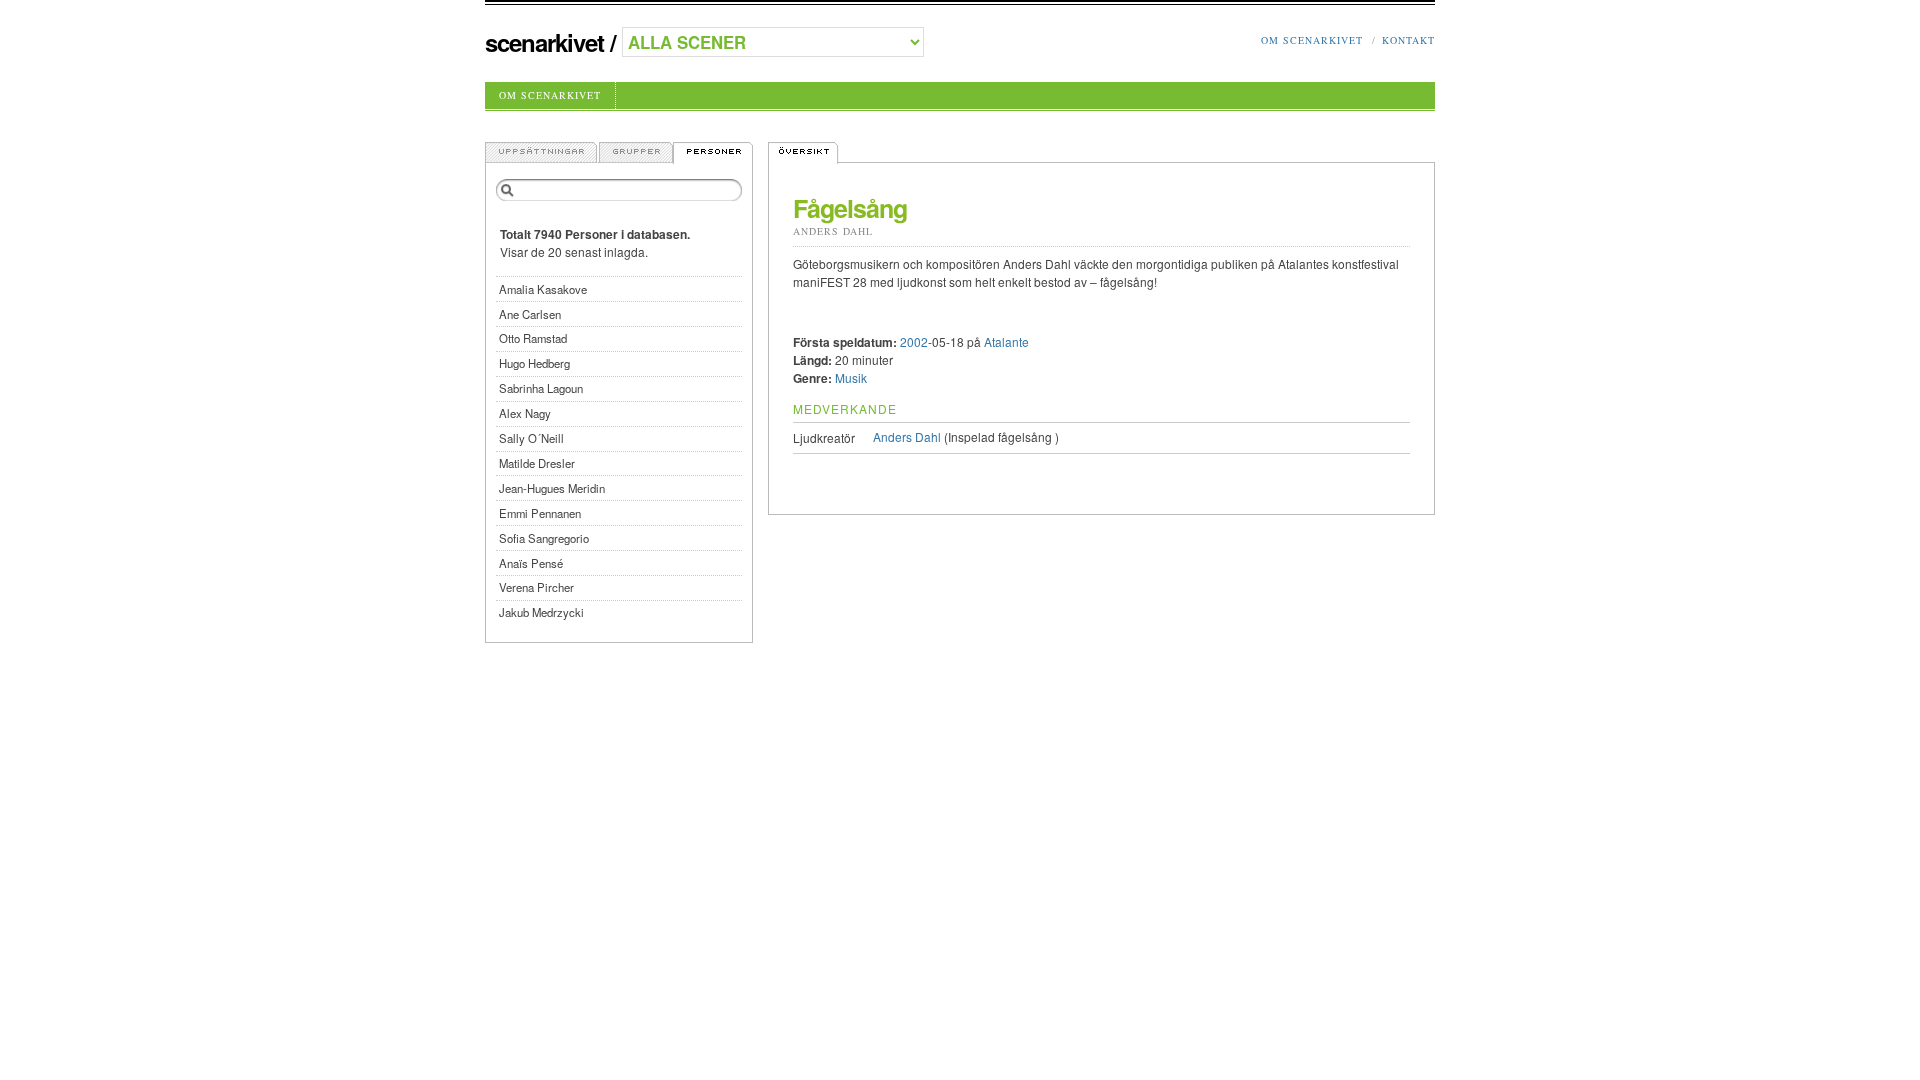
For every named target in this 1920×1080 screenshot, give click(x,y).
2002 (914, 341)
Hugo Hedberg (534, 363)
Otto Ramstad (533, 338)
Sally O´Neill (531, 438)
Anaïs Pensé (531, 563)
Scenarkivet (544, 42)
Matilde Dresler (537, 463)
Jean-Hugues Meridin (552, 488)
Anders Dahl (833, 231)
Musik (851, 377)
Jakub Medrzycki (541, 612)
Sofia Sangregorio (544, 538)
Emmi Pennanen (540, 513)
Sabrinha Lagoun (541, 388)
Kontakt (1408, 40)
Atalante (1006, 341)
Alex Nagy (525, 413)
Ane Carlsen (530, 314)
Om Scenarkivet (1312, 40)
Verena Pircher (536, 587)
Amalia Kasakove (543, 289)
